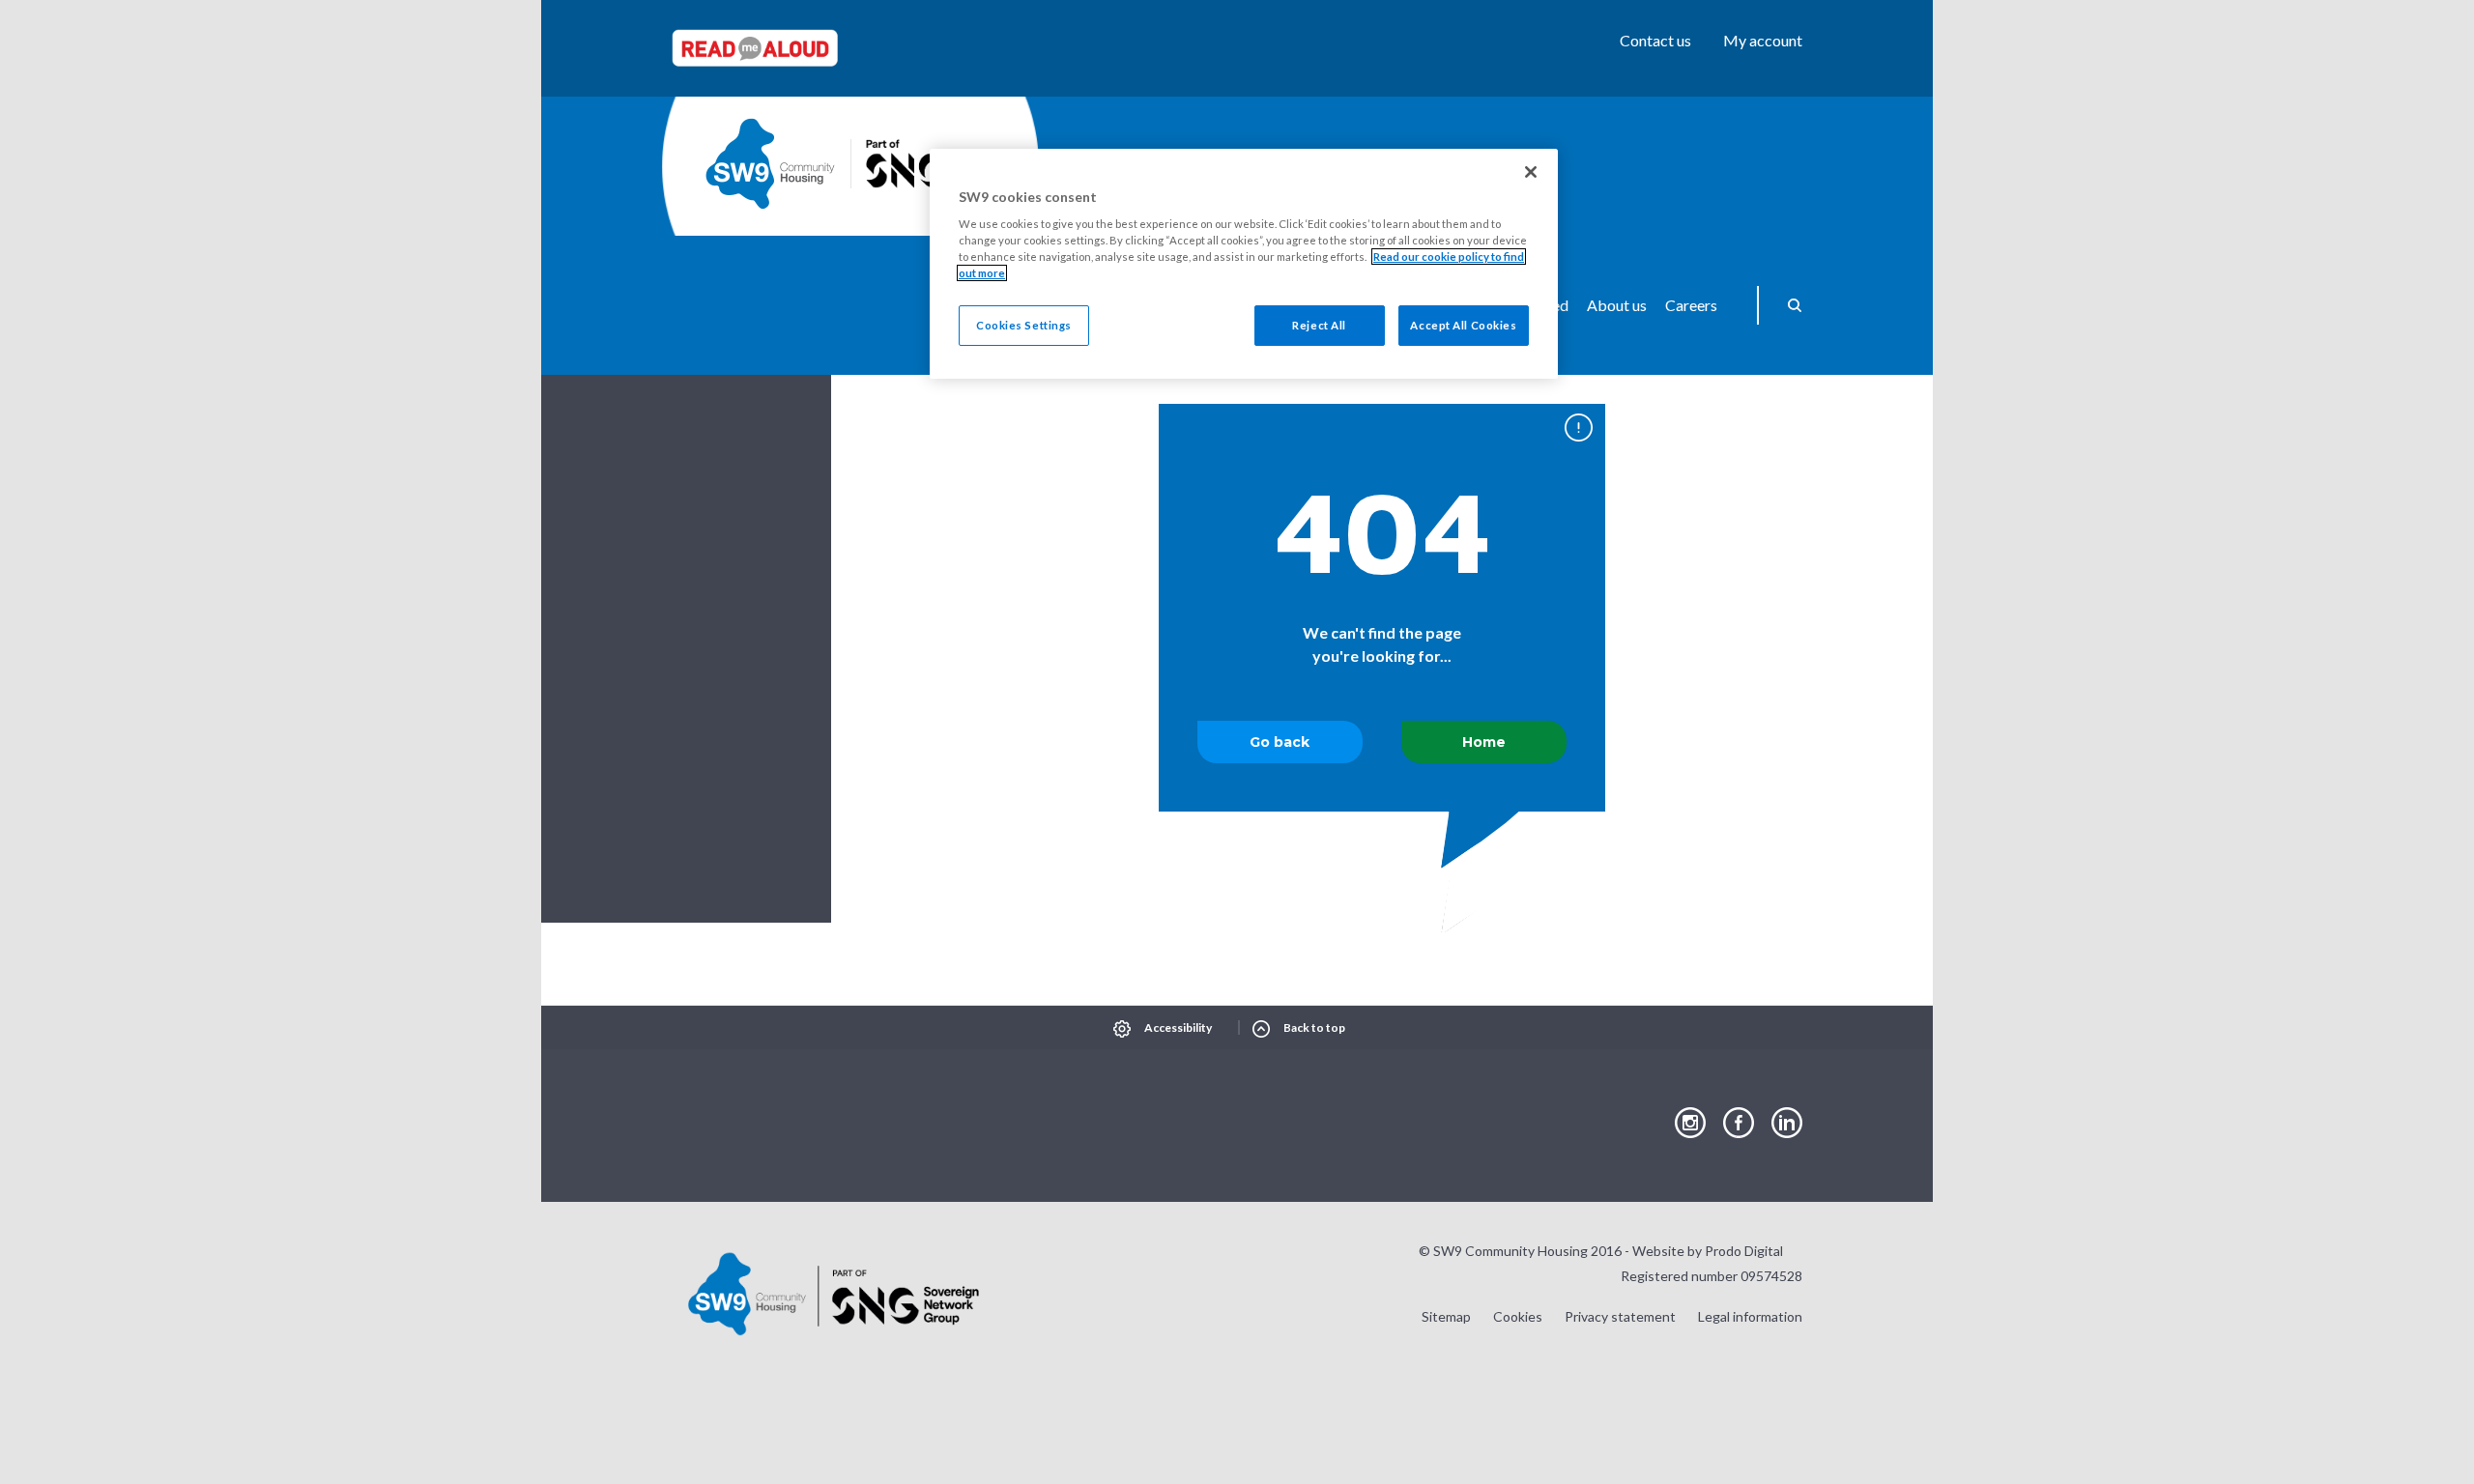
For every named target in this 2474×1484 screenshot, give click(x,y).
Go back (1280, 742)
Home (1484, 742)
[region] (1244, 264)
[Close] (1531, 172)
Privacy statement (1620, 1316)
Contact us (1655, 40)
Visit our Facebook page (1739, 1124)
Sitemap (1446, 1316)
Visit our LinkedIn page (1787, 1124)
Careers (1691, 305)
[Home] (770, 164)
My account (1763, 40)
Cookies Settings (1024, 325)
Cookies (1518, 1316)
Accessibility (1178, 1027)
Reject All (1319, 325)
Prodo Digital (1744, 1251)
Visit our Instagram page (1690, 1124)
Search (1788, 305)
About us (1617, 305)
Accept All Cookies (1463, 325)
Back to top (1314, 1027)
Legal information (1750, 1316)
